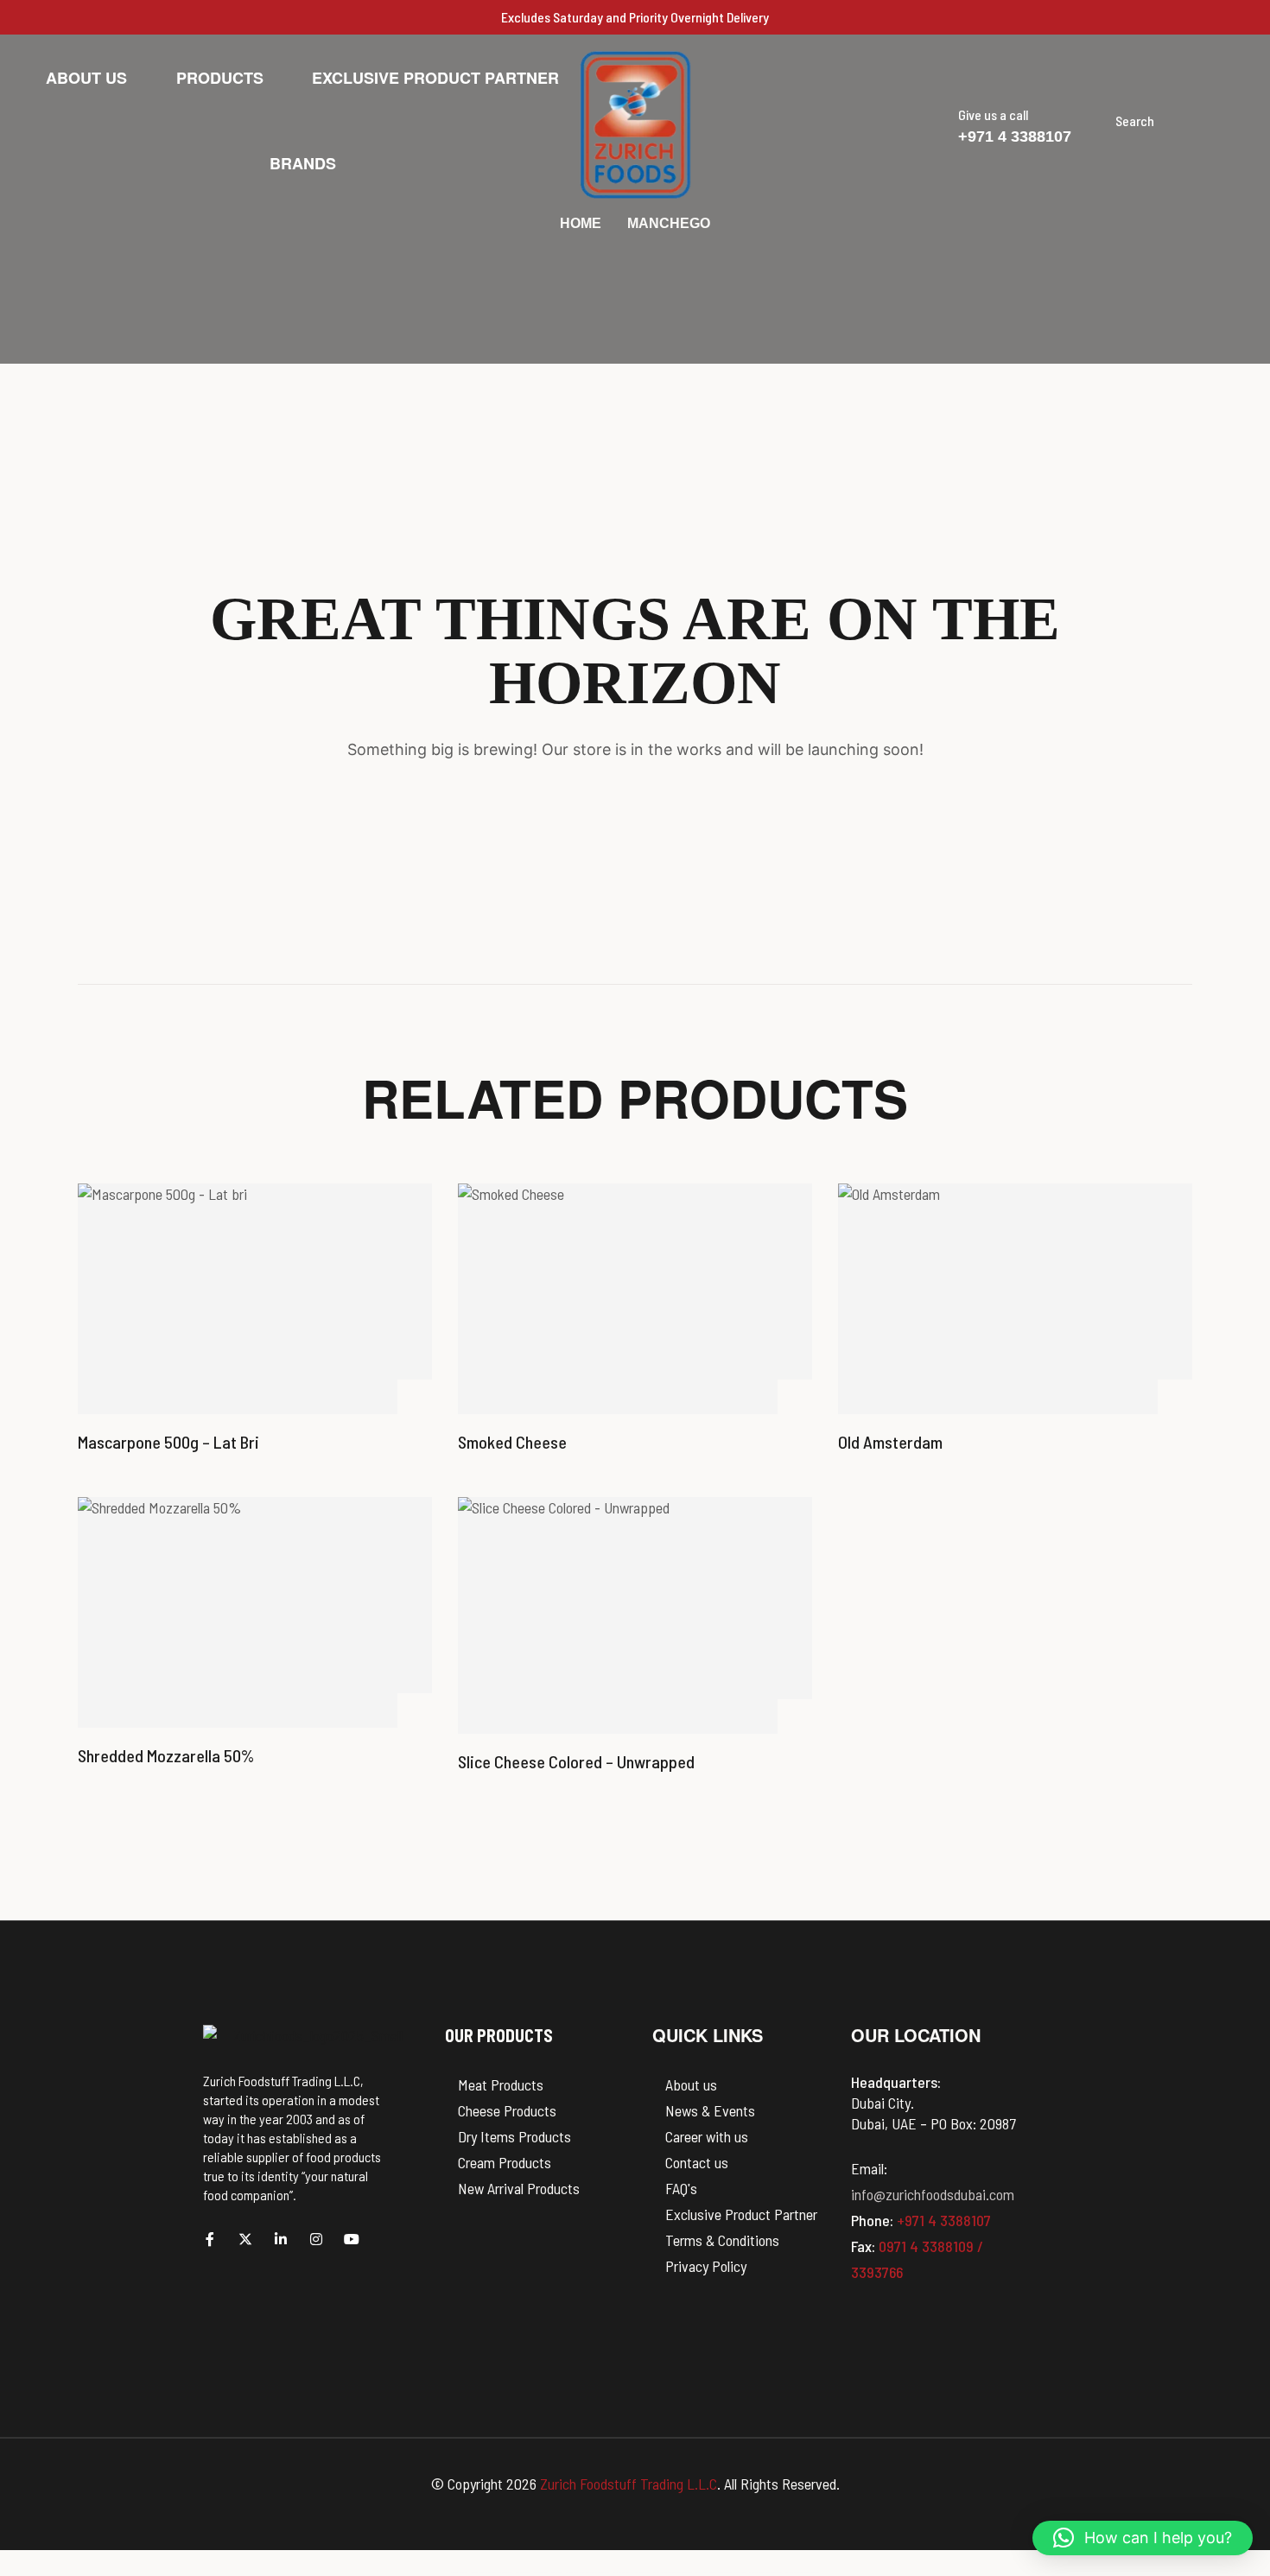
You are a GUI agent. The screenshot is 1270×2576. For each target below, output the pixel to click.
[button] (1239, 121)
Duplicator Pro (557, 2573)
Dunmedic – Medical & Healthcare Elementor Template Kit (492, 2573)
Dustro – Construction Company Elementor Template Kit (673, 2573)
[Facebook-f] (210, 2239)
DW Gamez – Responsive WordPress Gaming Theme (802, 2573)
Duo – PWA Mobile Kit (523, 2573)
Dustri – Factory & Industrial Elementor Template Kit (631, 2573)
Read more (415, 1397)
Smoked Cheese (512, 1442)
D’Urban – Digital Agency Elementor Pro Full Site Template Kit (587, 2573)
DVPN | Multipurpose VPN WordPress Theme (765, 2573)
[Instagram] (316, 2239)
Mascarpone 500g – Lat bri (168, 1442)
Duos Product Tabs (541, 2573)
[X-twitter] (245, 2239)
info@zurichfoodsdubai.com (933, 2194)
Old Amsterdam (890, 1442)
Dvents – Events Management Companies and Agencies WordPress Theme (721, 2573)
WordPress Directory (459, 2573)
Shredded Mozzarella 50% (166, 1755)
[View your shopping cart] (1210, 121)
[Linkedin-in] (281, 2239)
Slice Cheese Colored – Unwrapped (576, 1761)
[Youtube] (352, 2239)
